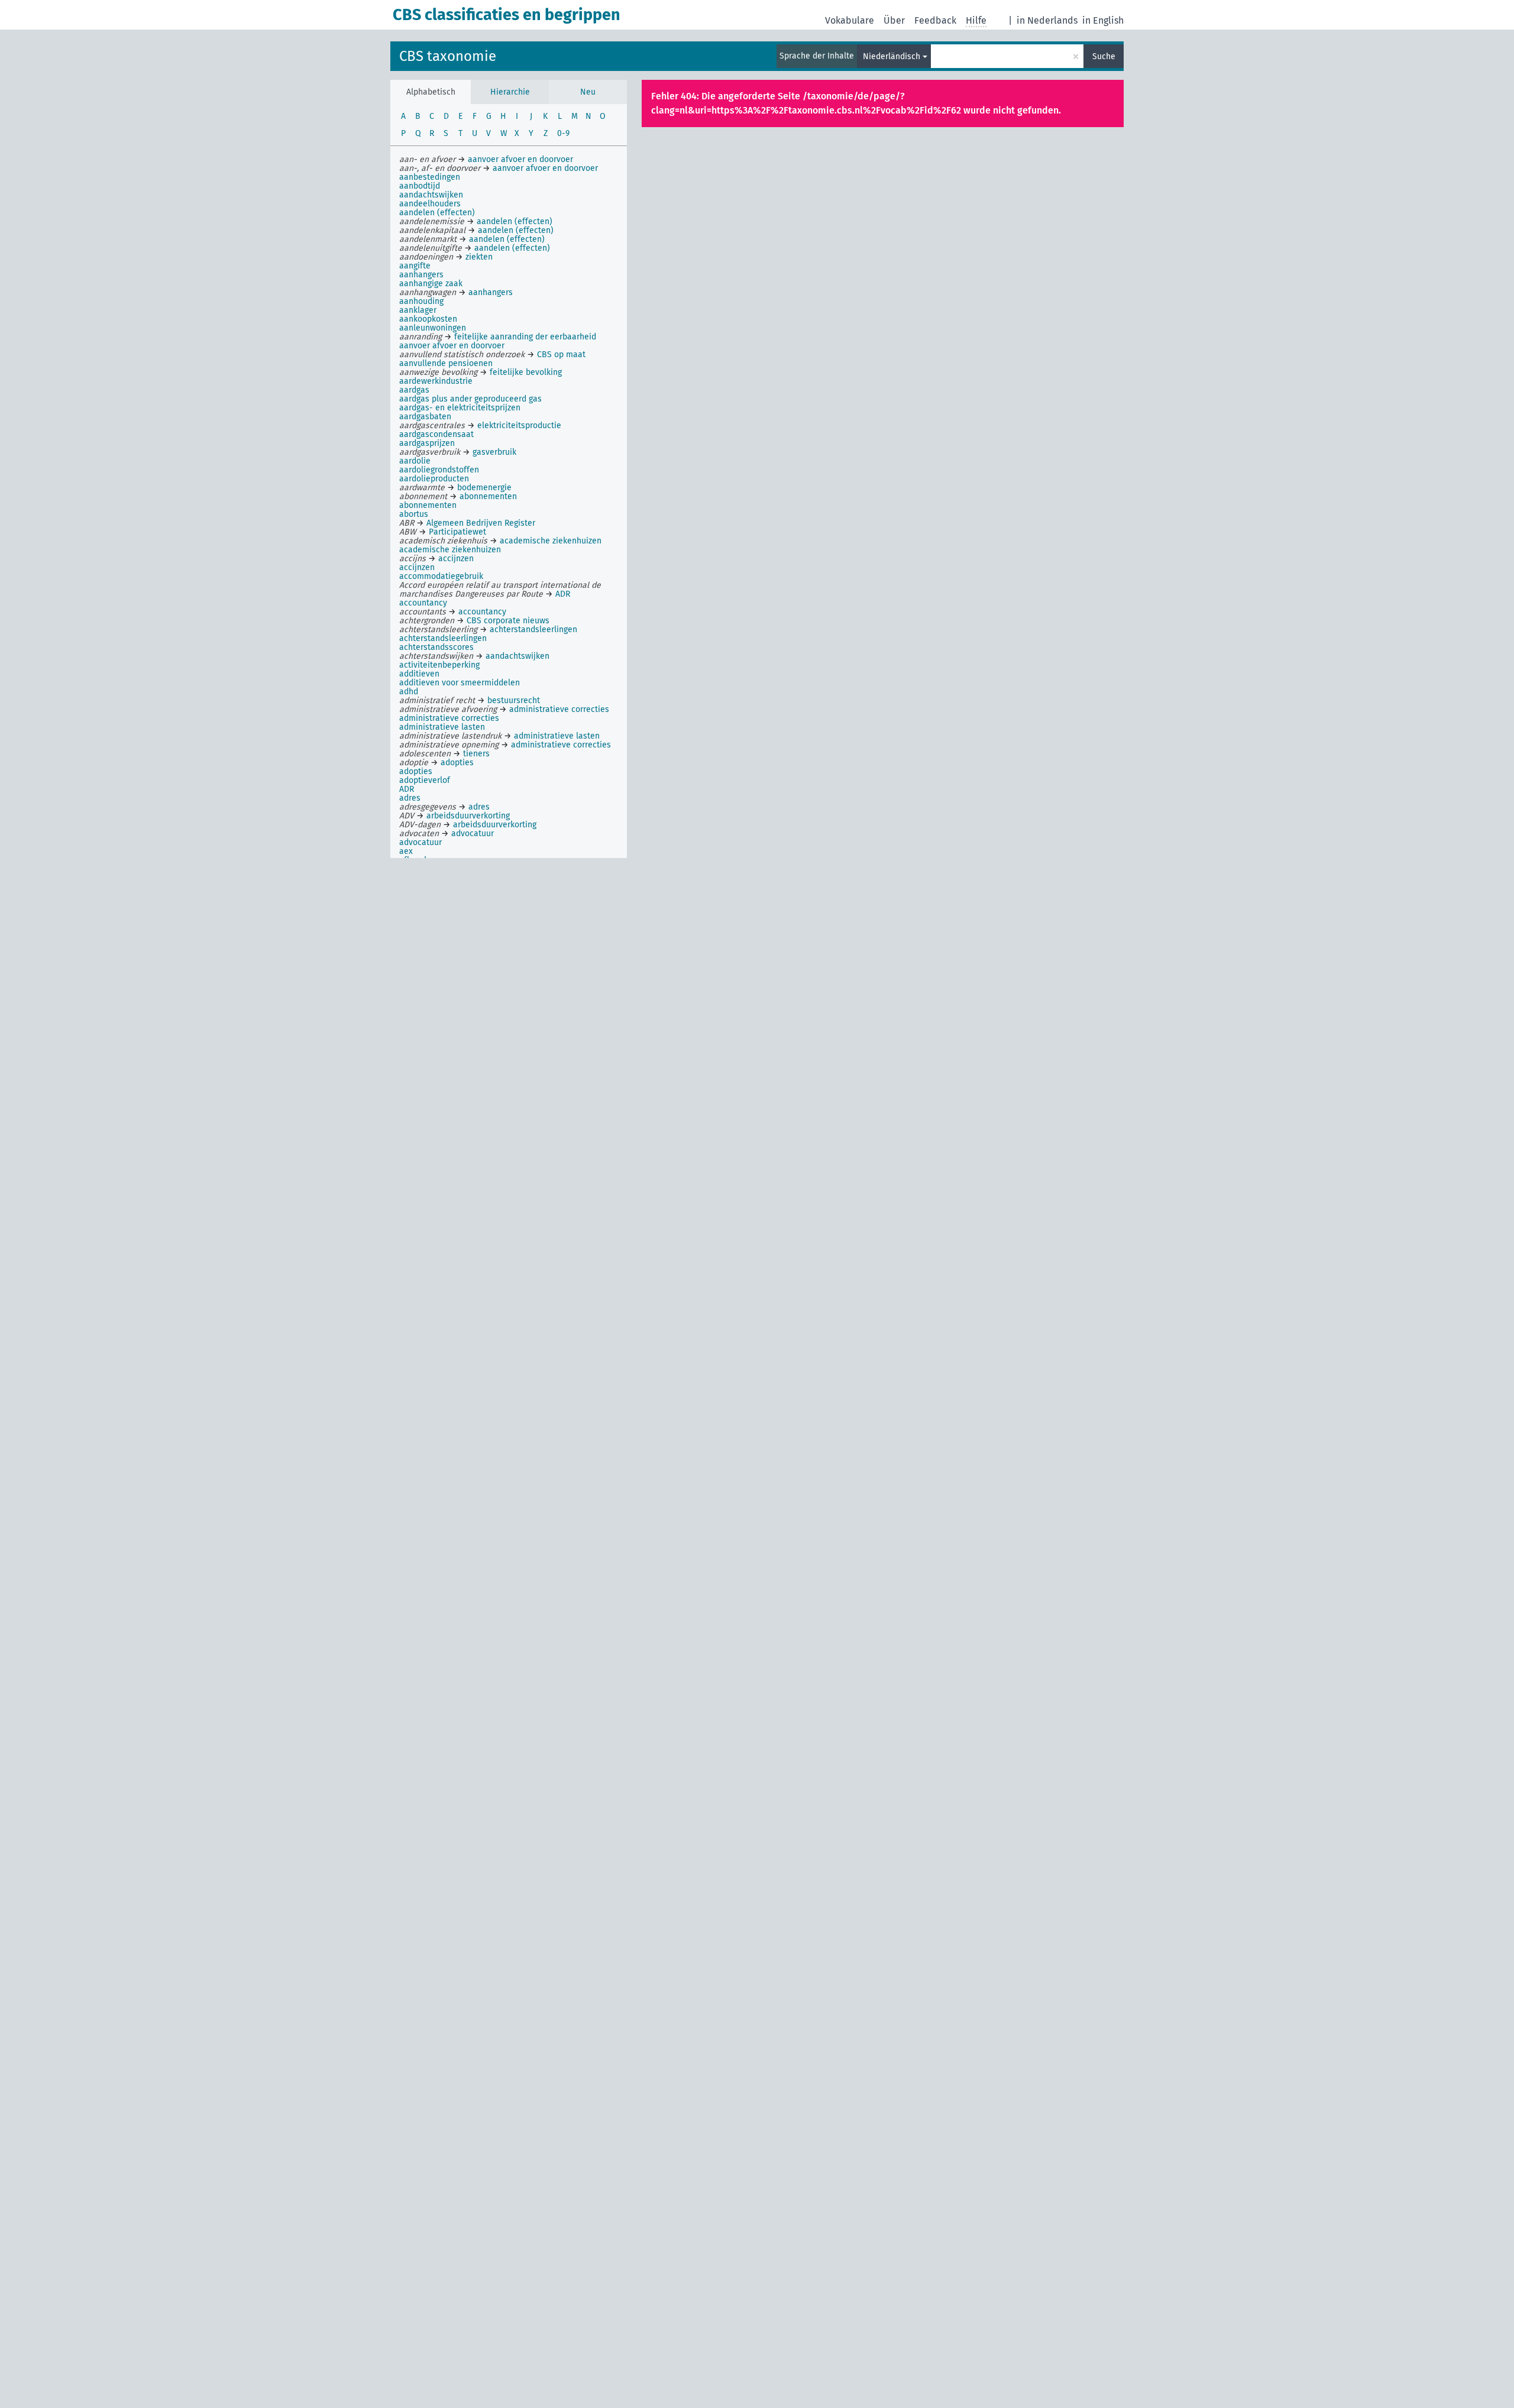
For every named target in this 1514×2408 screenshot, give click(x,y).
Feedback (935, 20)
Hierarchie (510, 92)
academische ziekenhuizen (450, 550)
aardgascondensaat (436, 434)
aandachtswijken (431, 195)
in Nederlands (1047, 20)
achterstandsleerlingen (443, 638)
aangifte (415, 266)
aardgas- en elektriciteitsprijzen (460, 408)
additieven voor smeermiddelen (460, 683)
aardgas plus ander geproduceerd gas (470, 399)
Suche (1104, 56)
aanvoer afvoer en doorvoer (452, 346)
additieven (419, 674)
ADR (407, 789)
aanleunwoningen (433, 328)
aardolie (415, 461)
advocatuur (420, 842)
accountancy (423, 603)
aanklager (418, 310)
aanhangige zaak (431, 284)
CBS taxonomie (448, 56)
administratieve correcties (449, 718)
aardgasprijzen (427, 443)
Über (894, 20)
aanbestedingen (430, 177)
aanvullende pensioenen (446, 363)
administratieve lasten (442, 727)
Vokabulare (850, 20)
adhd (409, 692)
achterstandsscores (436, 647)
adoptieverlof (425, 780)
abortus (414, 514)
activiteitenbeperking (439, 665)
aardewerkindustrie (436, 381)
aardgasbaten (425, 417)
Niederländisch (892, 56)
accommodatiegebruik (441, 576)
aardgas (414, 390)
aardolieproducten (434, 479)
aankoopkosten (428, 319)
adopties (416, 771)
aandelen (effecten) (437, 213)
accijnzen (417, 567)
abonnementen (428, 505)
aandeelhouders (430, 204)
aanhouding (421, 301)
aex (406, 851)
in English (1103, 20)
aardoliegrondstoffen (439, 470)
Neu (588, 92)
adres (410, 798)
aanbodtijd (420, 186)
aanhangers (421, 275)
